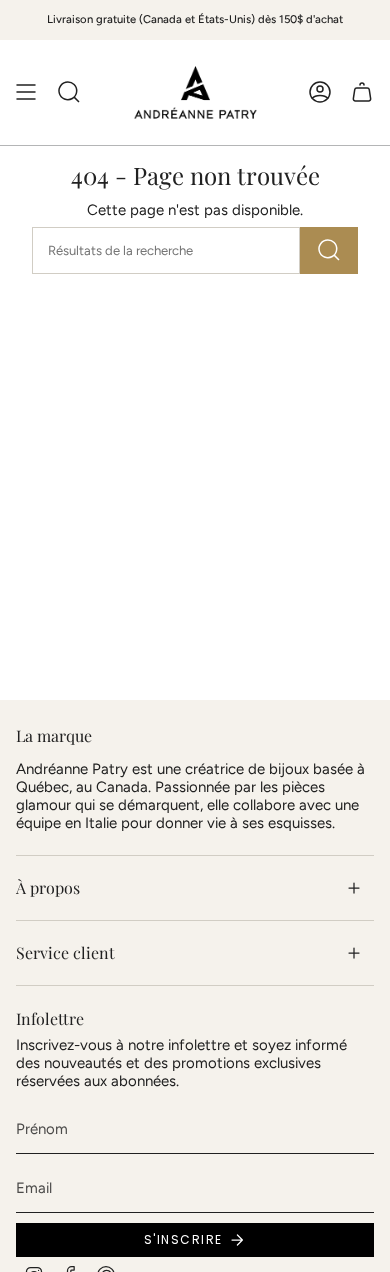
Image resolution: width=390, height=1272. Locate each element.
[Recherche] (329, 250)
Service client (65, 952)
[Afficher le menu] (26, 92)
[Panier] (362, 92)
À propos (48, 887)
